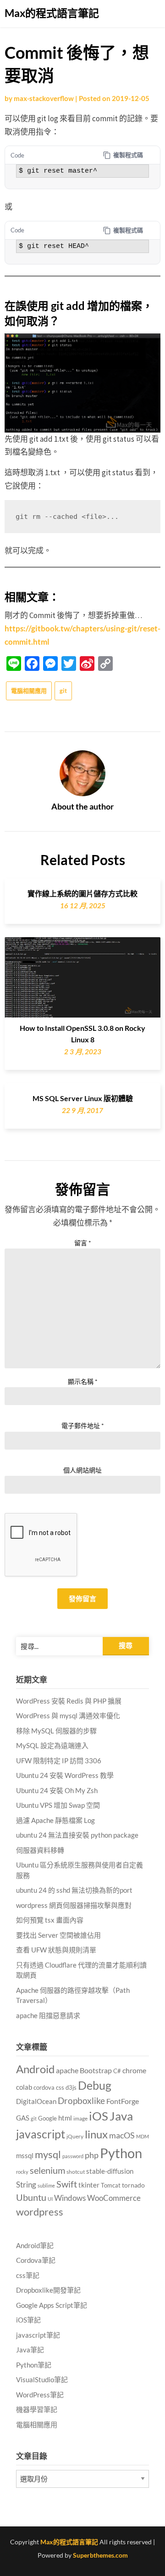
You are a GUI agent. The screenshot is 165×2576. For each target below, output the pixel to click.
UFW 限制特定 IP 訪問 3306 (59, 1760)
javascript (41, 2134)
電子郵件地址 (83, 1426)
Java (121, 2116)
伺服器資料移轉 (40, 1850)
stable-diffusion (110, 2171)
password (73, 2156)
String (26, 2185)
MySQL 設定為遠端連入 (52, 1745)
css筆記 (28, 2275)
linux (96, 2134)
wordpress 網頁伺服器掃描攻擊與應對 (74, 1905)
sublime (46, 2185)
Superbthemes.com (100, 2555)
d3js (71, 2087)
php (92, 2155)
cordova (44, 2087)
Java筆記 (30, 2350)
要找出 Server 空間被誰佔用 (58, 1935)
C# (117, 2071)
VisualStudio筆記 (42, 2379)
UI (50, 2199)
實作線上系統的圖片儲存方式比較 (82, 893)
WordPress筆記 (40, 2395)
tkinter (89, 2185)
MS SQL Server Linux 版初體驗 (83, 1098)
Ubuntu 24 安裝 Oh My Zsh (57, 1790)
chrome (134, 2070)
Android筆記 (35, 2245)
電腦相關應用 (29, 691)
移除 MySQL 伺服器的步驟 (56, 1731)
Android (35, 2069)
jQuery (75, 2136)
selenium (47, 2170)
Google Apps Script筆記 (52, 2305)
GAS (23, 2118)
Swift (67, 2184)
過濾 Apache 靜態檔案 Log (55, 1820)
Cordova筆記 (36, 2260)
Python (121, 2153)
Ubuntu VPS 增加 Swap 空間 (58, 1805)
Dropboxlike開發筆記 (48, 2290)
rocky (22, 2172)
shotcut (76, 2172)
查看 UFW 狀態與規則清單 (56, 1950)
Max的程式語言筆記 (52, 13)
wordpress (40, 2212)
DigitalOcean (36, 2101)
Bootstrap (96, 2070)
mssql (25, 2155)
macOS (122, 2135)
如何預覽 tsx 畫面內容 (50, 1920)
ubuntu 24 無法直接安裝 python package (77, 1835)
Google (47, 2118)
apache (67, 2070)
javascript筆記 (38, 2335)
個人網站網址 (82, 1470)
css (60, 2087)
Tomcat (111, 2185)
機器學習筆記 (37, 2409)
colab (24, 2087)
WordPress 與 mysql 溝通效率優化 (68, 1715)
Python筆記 (34, 2365)
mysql (48, 2154)
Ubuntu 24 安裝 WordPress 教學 (65, 1775)
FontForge (123, 2101)
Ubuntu (31, 2197)
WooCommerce (114, 2198)
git (63, 691)
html (65, 2118)
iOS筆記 (28, 2320)
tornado (133, 2185)
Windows (70, 2198)
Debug (95, 2085)
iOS (99, 2116)
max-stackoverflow (44, 98)
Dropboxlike (81, 2101)
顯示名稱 (83, 1381)
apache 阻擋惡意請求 (48, 2015)
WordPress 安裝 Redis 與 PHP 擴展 (69, 1701)
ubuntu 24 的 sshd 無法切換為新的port (74, 1890)
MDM (143, 2136)
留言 (83, 1243)
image (80, 2118)
